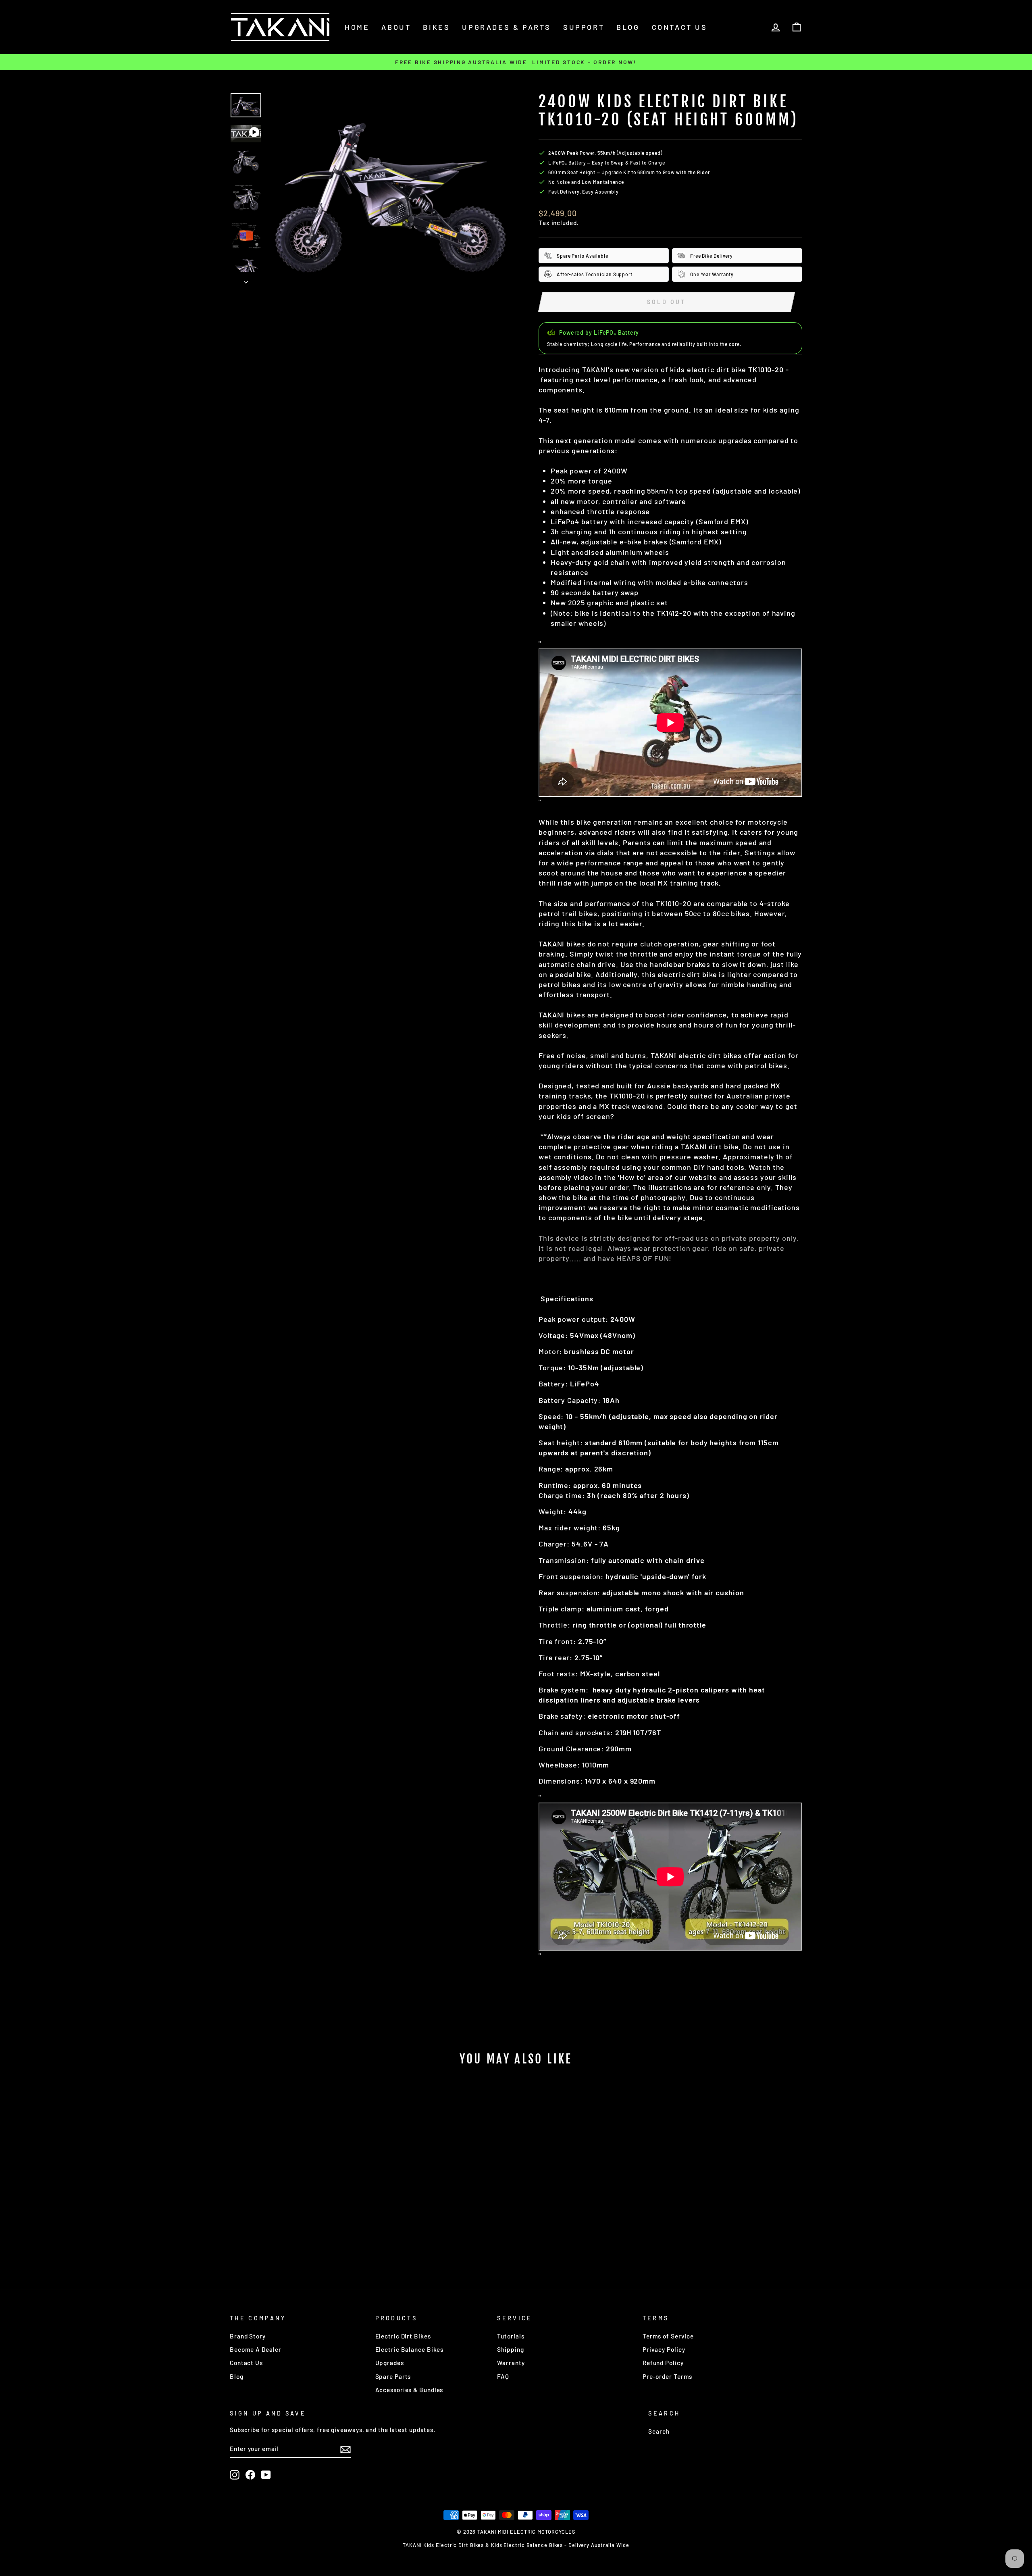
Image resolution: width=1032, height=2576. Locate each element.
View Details (298, 2237)
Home (357, 27)
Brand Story (248, 2336)
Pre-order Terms (668, 2376)
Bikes (436, 27)
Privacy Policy (664, 2349)
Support (584, 27)
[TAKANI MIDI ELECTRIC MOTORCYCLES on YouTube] (266, 2475)
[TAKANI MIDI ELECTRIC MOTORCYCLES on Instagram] (235, 2475)
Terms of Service (668, 2336)
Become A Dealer (256, 2349)
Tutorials (511, 2336)
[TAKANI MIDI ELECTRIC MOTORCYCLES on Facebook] (250, 2475)
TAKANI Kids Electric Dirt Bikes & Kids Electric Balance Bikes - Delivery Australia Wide (516, 2545)
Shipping (510, 2349)
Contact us (680, 27)
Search (659, 2431)
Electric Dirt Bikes (403, 2336)
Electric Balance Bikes (410, 2349)
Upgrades (390, 2363)
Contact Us (246, 2363)
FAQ (503, 2376)
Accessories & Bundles (409, 2390)
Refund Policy (663, 2363)
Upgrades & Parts (507, 27)
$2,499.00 (298, 2218)
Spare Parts (393, 2376)
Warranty (511, 2363)
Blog (628, 27)
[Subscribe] (345, 2449)
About (396, 27)
